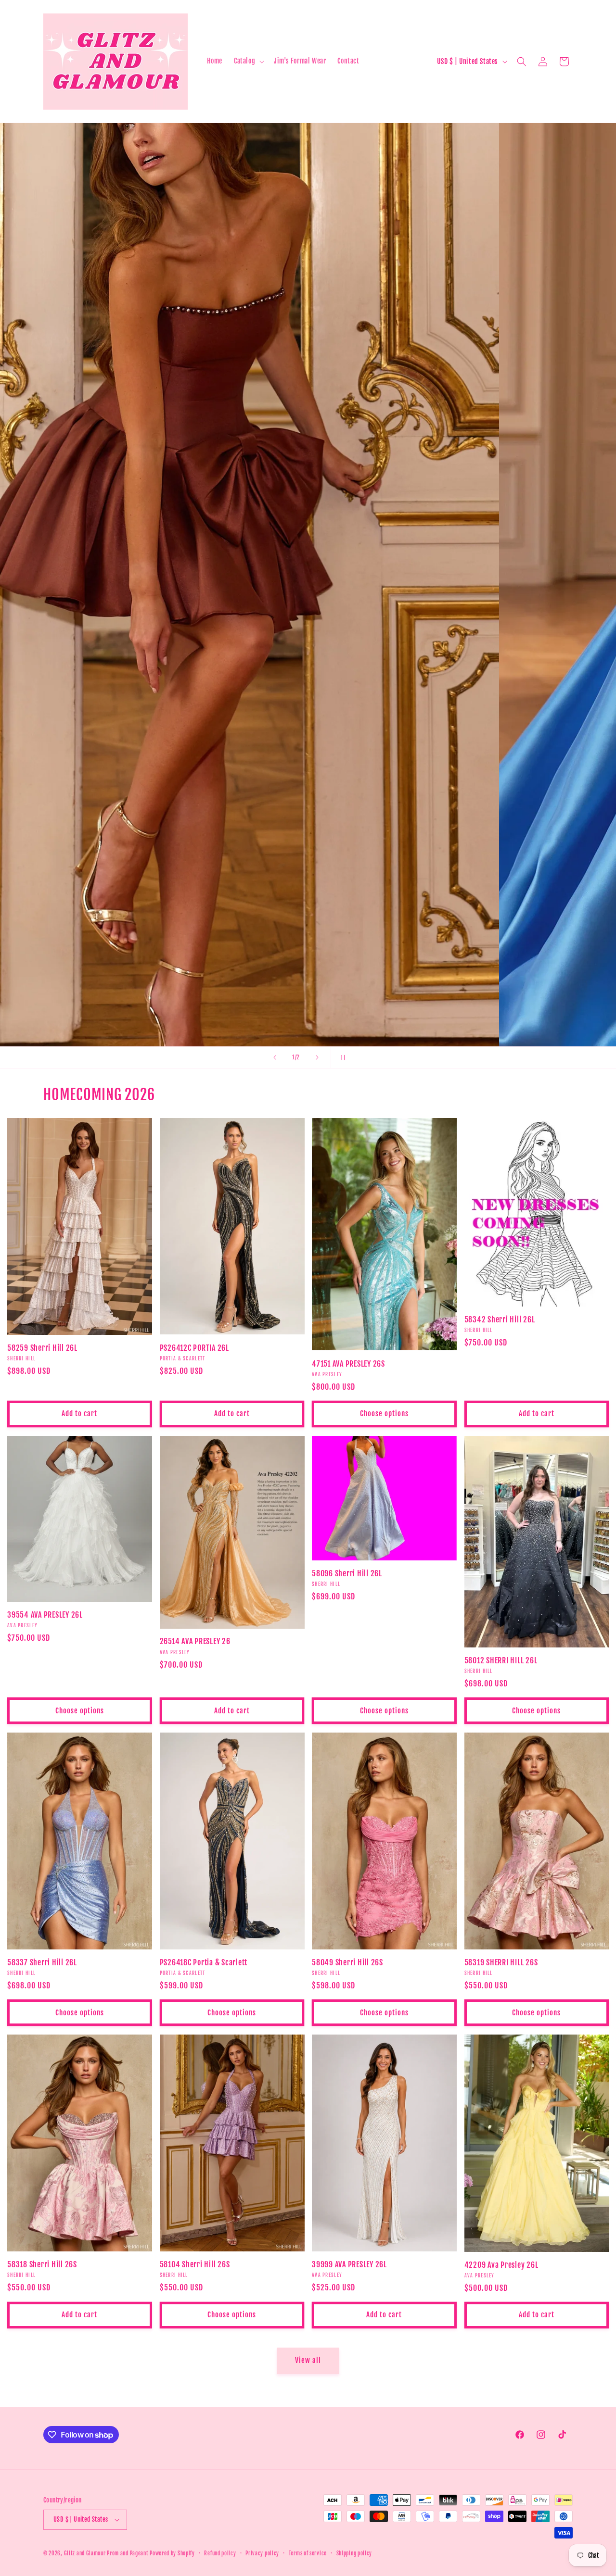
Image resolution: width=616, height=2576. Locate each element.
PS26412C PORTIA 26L (194, 1348)
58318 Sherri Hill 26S (42, 2264)
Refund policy (220, 2553)
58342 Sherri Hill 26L (500, 1319)
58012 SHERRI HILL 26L (501, 1660)
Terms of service (308, 2553)
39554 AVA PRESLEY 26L (45, 1615)
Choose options (384, 1414)
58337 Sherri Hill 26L (42, 1962)
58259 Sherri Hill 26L (42, 1348)
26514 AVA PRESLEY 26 (195, 1641)
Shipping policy (354, 2553)
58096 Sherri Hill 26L (347, 1573)
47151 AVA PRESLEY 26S (348, 1364)
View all (308, 2360)
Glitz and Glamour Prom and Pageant (107, 2553)
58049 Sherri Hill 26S (347, 1962)
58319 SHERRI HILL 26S (501, 1962)
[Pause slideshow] (341, 1057)
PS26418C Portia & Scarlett (204, 1962)
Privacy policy (262, 2553)
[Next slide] (317, 1057)
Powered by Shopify (172, 2553)
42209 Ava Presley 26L (501, 2265)
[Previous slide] (275, 1057)
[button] (248, 61)
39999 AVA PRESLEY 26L (349, 2264)
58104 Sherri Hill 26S (195, 2264)
